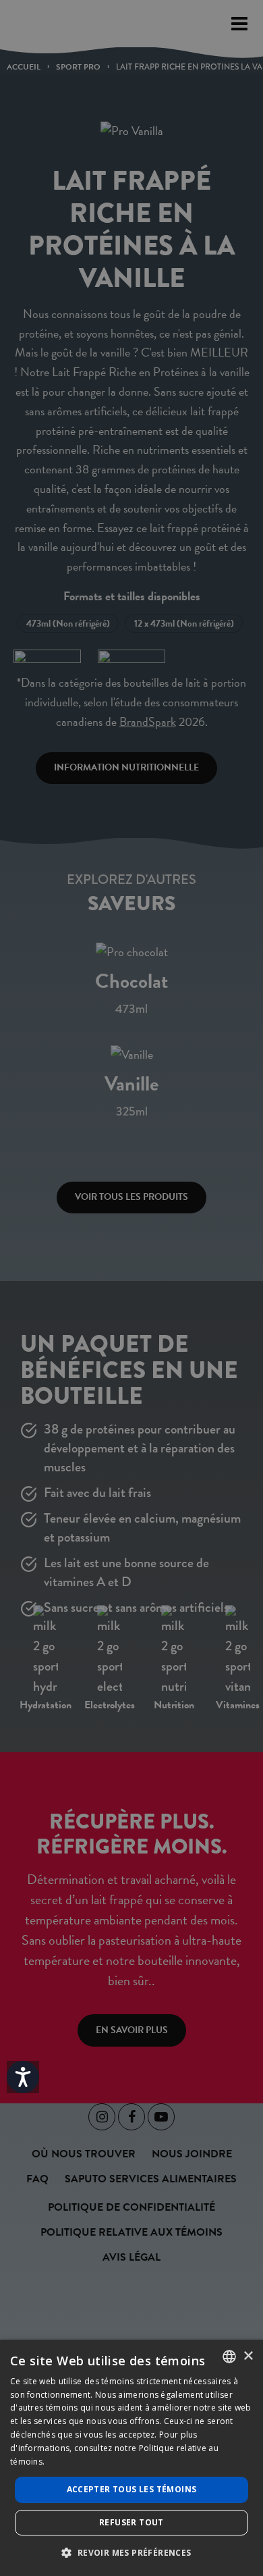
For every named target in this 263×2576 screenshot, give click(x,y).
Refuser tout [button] (131, 2522)
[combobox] (229, 2357)
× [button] (248, 2356)
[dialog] (131, 2458)
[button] (131, 2552)
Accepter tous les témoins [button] (132, 2489)
